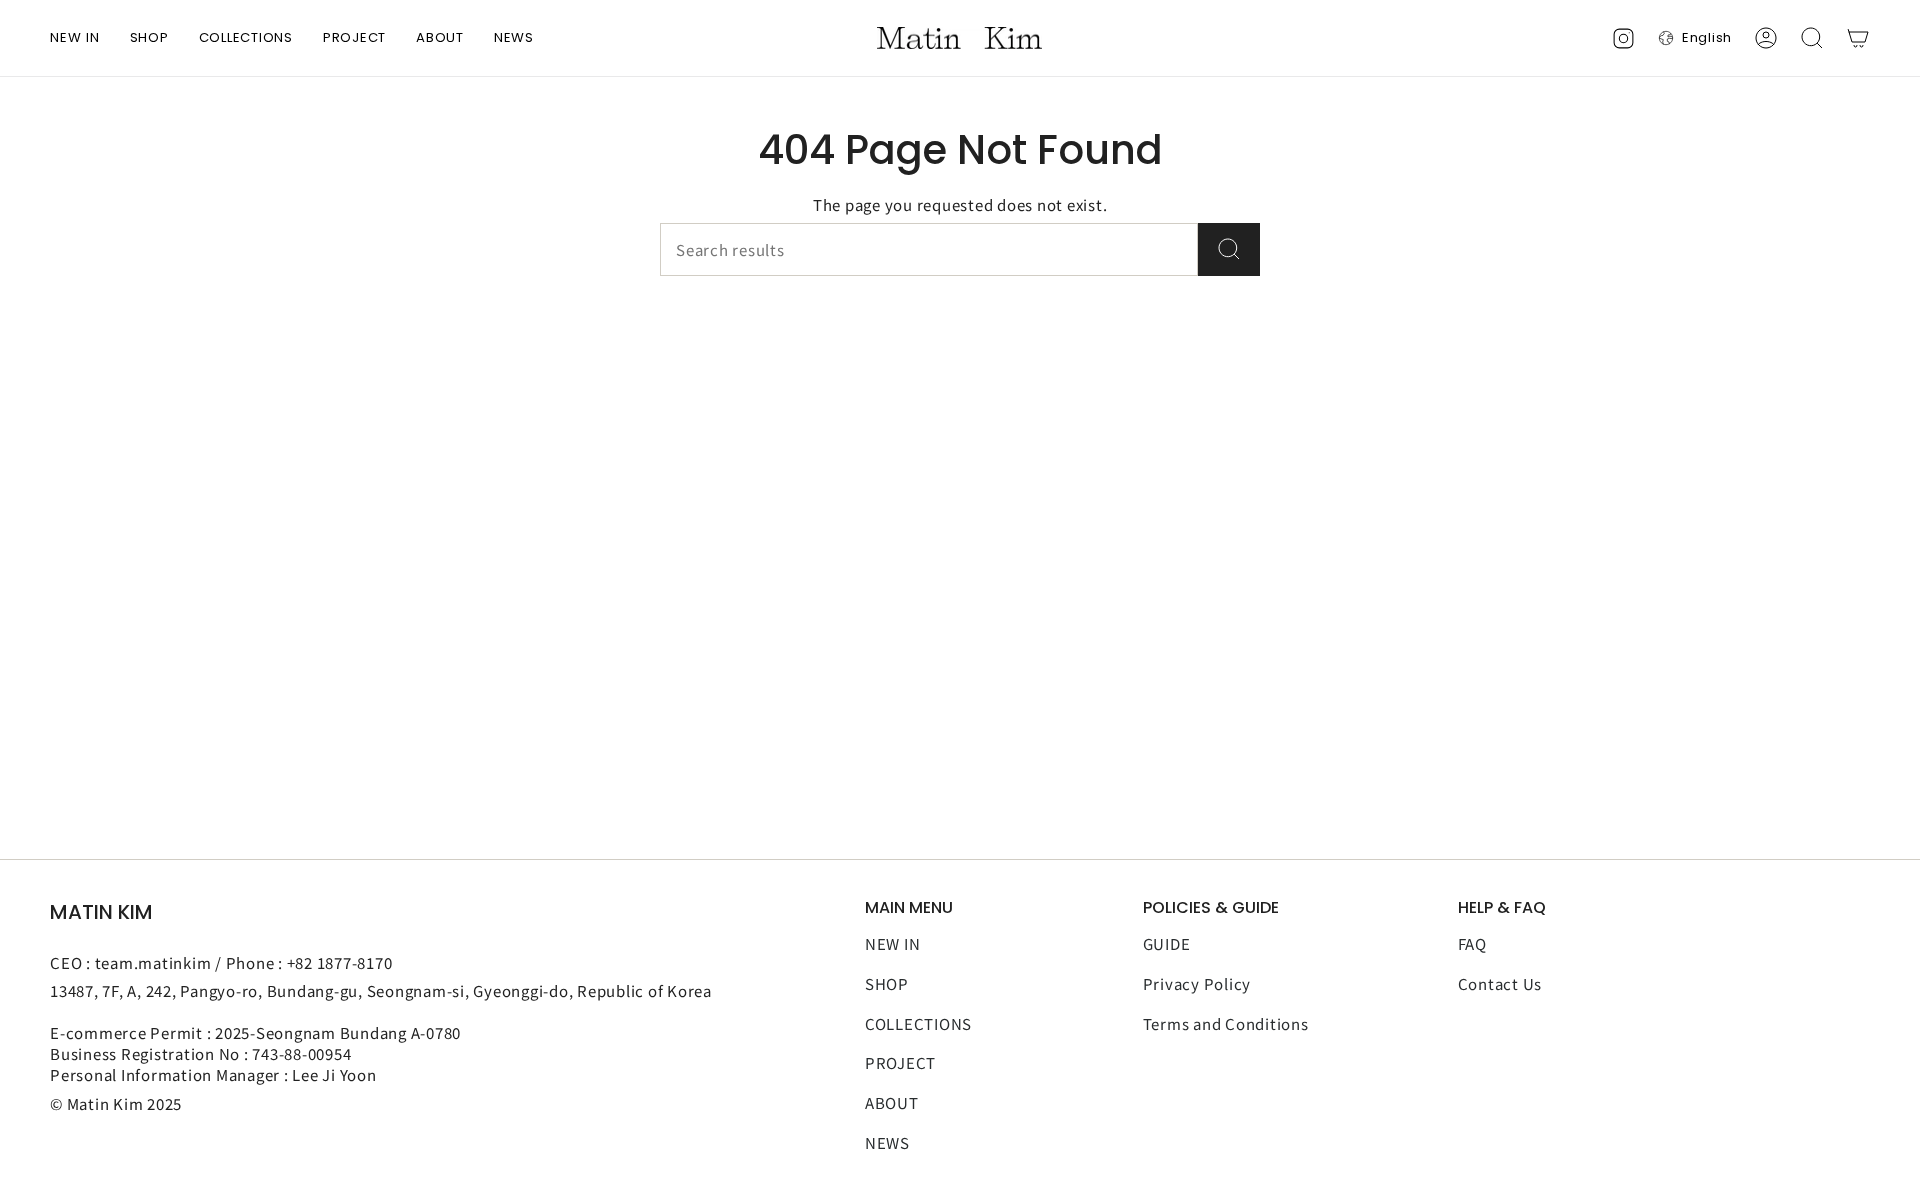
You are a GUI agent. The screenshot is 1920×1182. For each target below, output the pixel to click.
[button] (149, 38)
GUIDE (1167, 943)
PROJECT (900, 1062)
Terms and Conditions (1226, 1023)
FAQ (1472, 943)
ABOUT (892, 1102)
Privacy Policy (1197, 983)
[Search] (1229, 249)
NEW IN (893, 943)
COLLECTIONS (918, 1023)
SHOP (887, 983)
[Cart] (1858, 38)
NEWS (887, 1142)
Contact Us (1500, 983)
